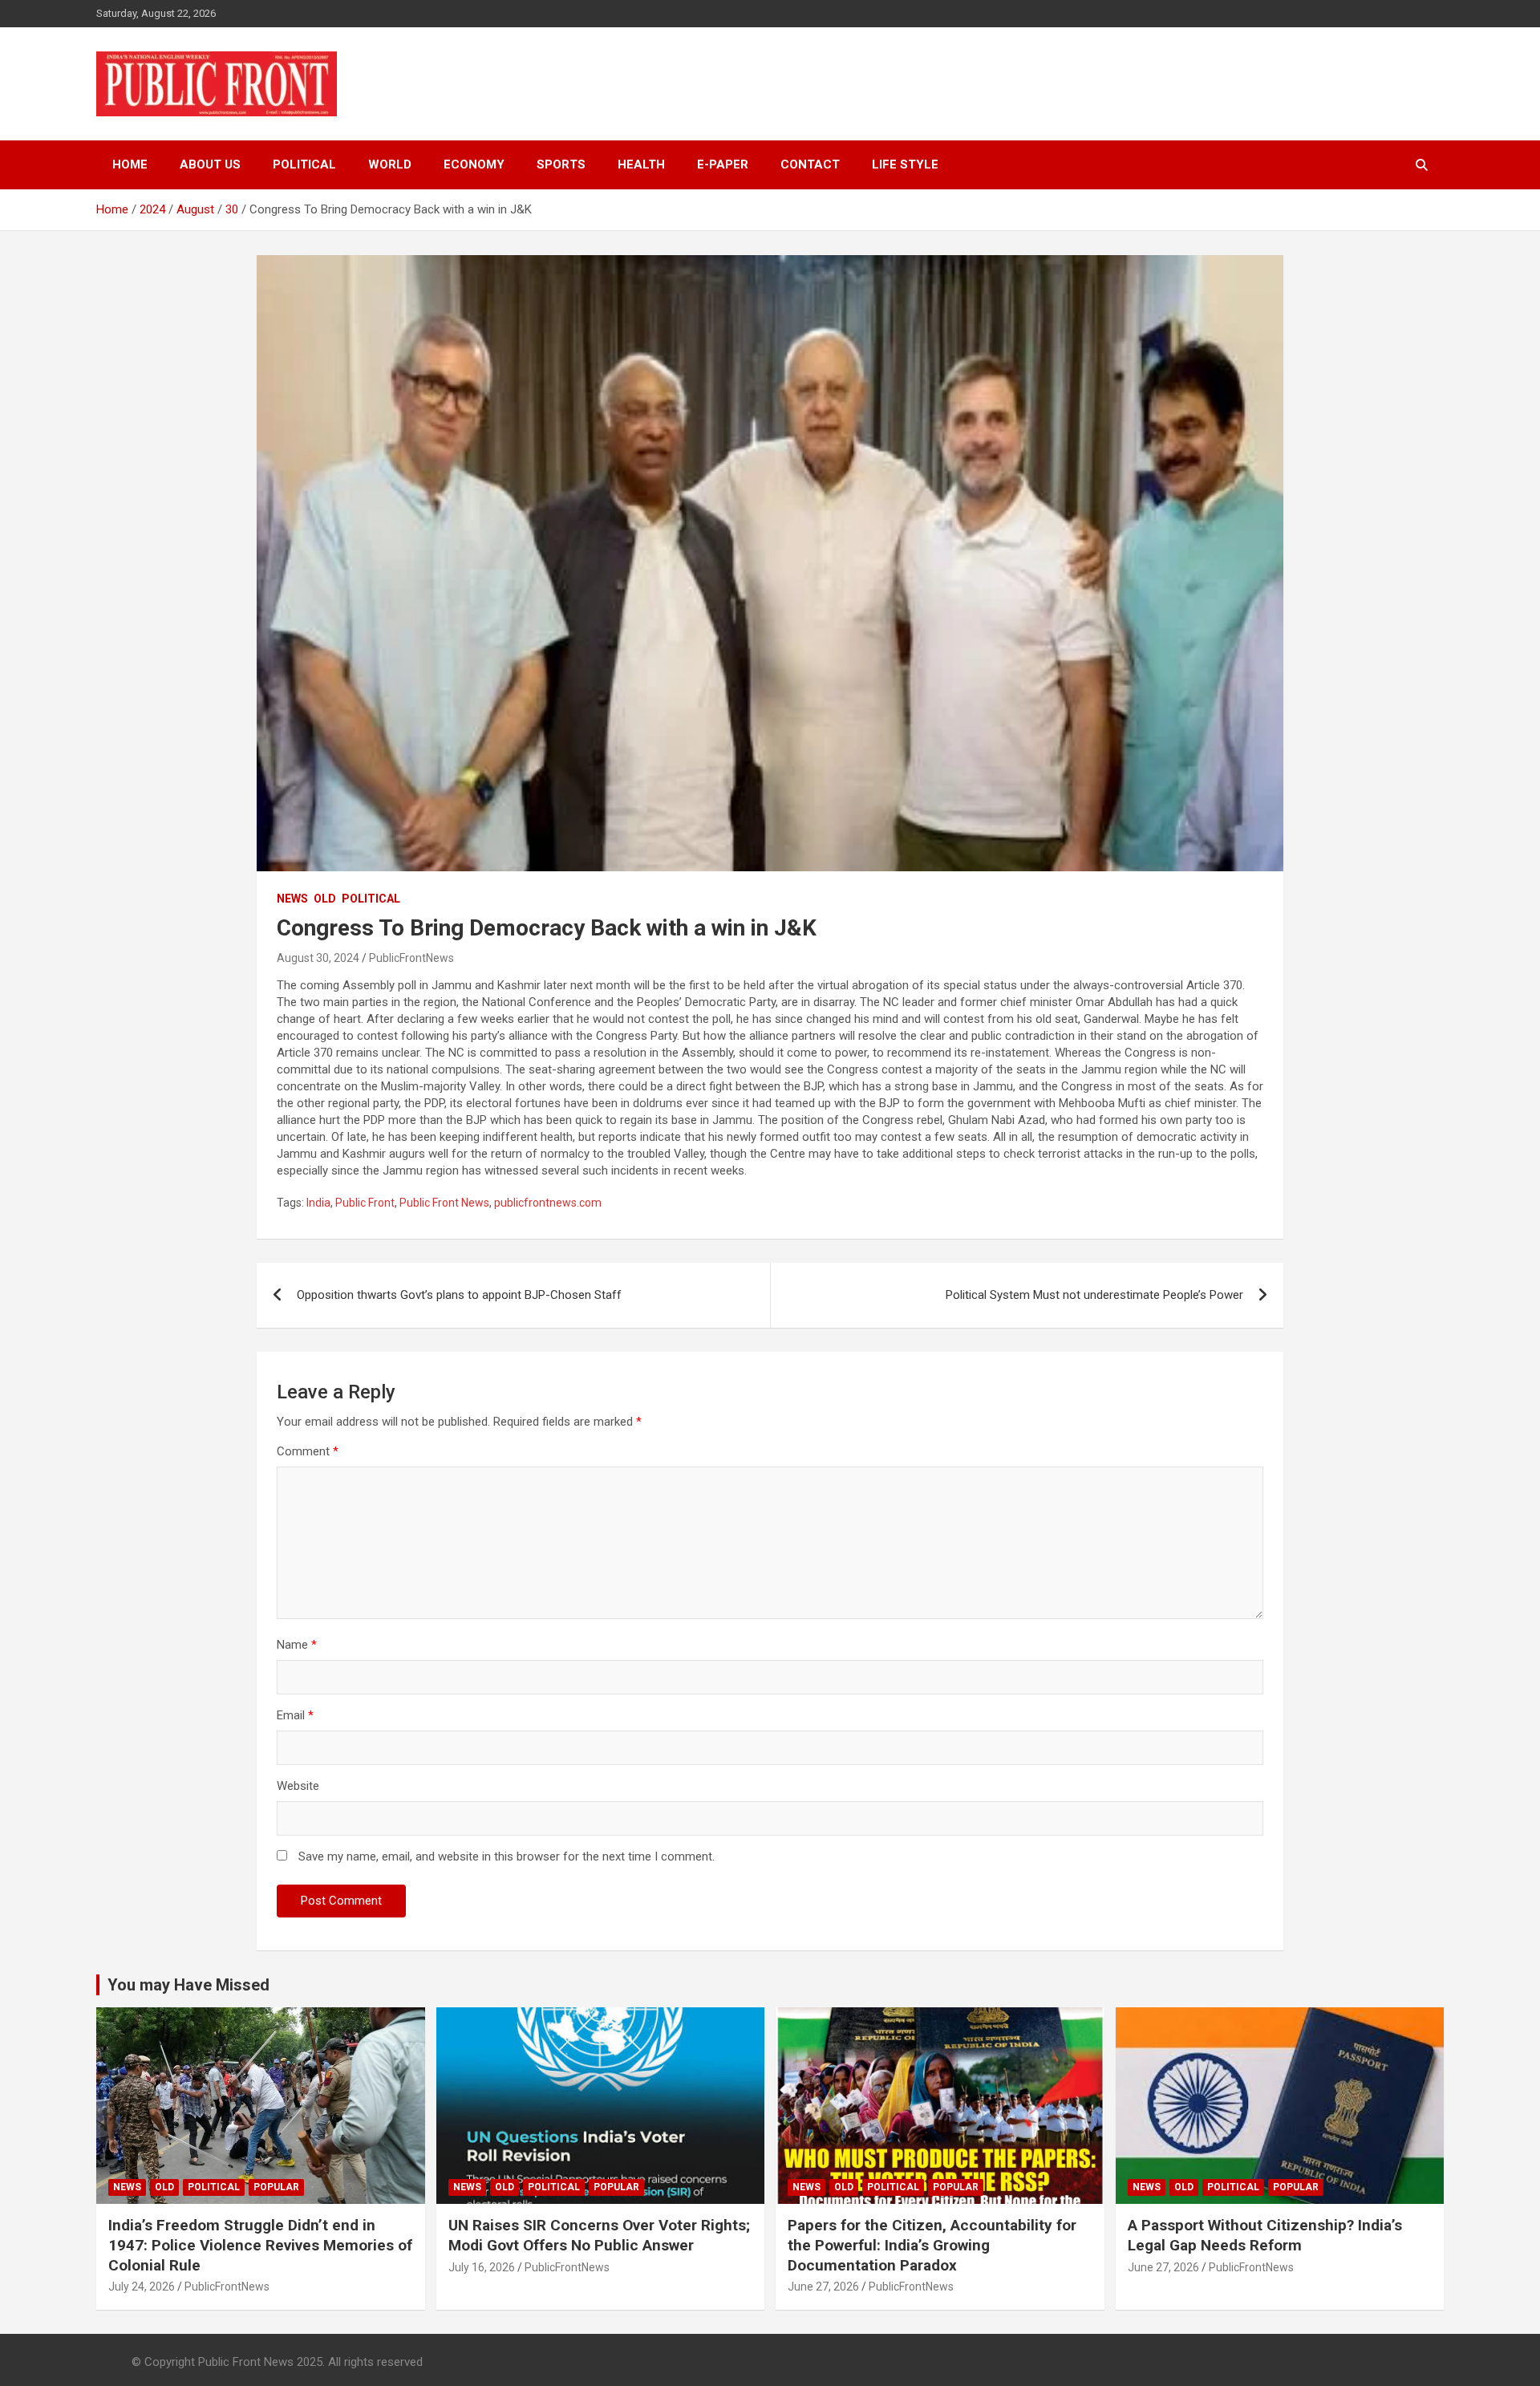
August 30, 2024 (318, 958)
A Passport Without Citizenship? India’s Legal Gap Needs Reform (1265, 2235)
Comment (308, 1451)
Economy (474, 164)
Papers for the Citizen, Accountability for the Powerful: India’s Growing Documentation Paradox (932, 2245)
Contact (810, 164)
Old (325, 899)
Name (297, 1645)
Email (295, 1715)
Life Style (905, 164)
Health (641, 164)
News (292, 899)
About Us (210, 164)
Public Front (365, 1203)
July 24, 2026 (142, 2287)
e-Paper (723, 164)
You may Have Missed (188, 1985)
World (390, 164)
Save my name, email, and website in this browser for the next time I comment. (507, 1856)
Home (130, 164)
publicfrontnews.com (548, 1203)
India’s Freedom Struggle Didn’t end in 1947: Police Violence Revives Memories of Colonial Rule (260, 2245)
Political (304, 164)
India (318, 1203)
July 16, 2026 (482, 2267)
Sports (561, 164)
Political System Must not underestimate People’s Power (1094, 1295)
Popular (276, 2187)
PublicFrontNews (411, 958)
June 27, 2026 (823, 2287)
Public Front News (444, 1203)
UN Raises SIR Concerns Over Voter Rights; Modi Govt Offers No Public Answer (599, 2235)
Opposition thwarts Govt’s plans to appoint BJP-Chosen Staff (459, 1295)
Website (298, 1786)
